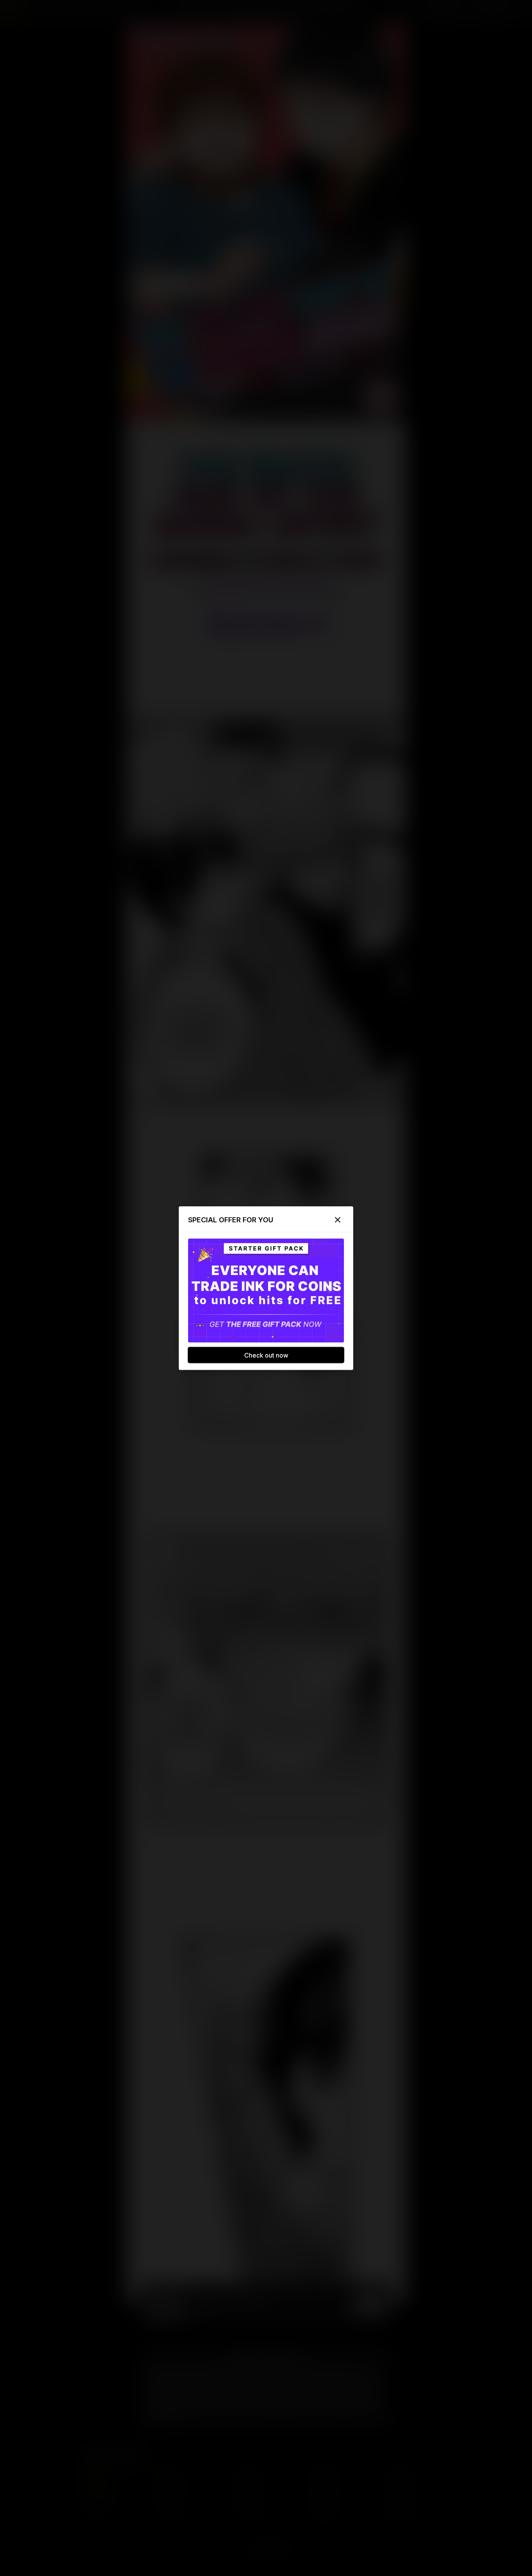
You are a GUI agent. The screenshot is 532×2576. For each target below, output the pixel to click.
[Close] (338, 1220)
